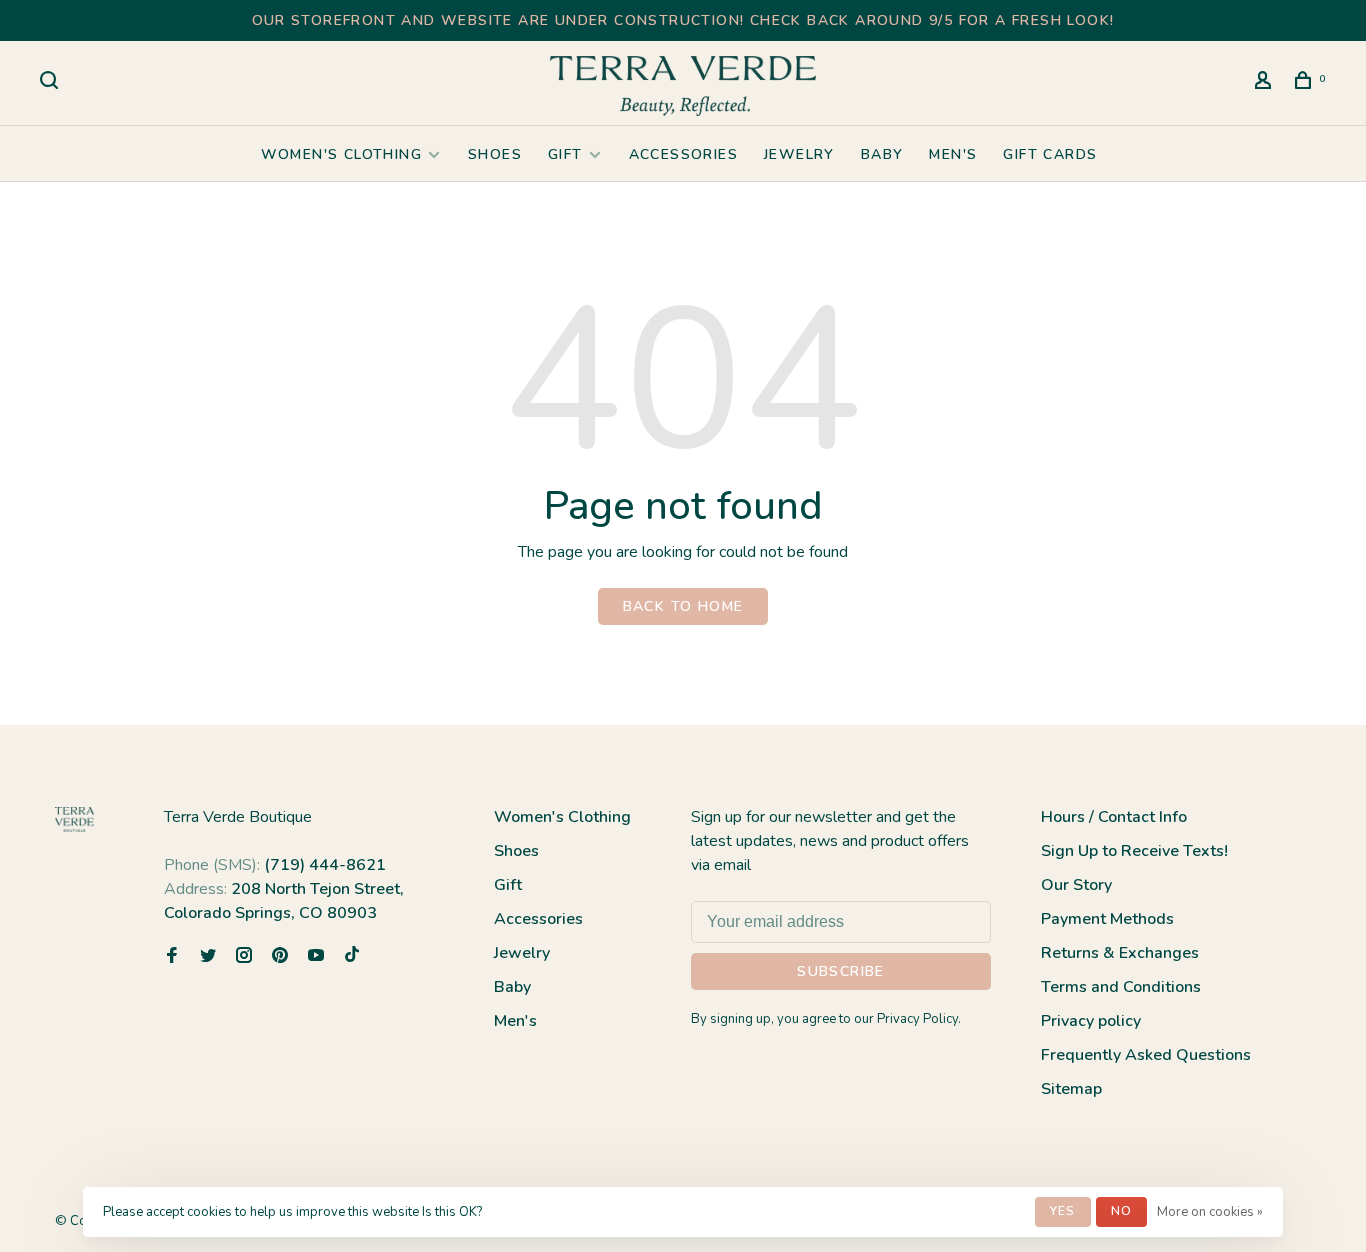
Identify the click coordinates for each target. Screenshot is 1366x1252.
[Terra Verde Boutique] (74, 819)
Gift (565, 154)
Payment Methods (1107, 919)
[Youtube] (316, 957)
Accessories (683, 154)
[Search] (52, 83)
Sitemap (1071, 1089)
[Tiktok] (352, 957)
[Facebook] (172, 957)
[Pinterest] (280, 957)
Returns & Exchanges (1120, 953)
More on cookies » (1210, 1212)
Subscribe (841, 971)
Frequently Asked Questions (1146, 1055)
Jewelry (799, 154)
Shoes (495, 154)
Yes (1063, 1211)
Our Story (1076, 885)
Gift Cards (1050, 154)
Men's (953, 154)
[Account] (1266, 83)
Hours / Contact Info (1114, 817)
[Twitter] (208, 957)
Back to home (683, 606)
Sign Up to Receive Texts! (1134, 851)
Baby (882, 154)
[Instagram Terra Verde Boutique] (244, 957)
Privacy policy (1091, 1021)
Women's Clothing (341, 154)
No (1121, 1211)
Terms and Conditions (1121, 987)
